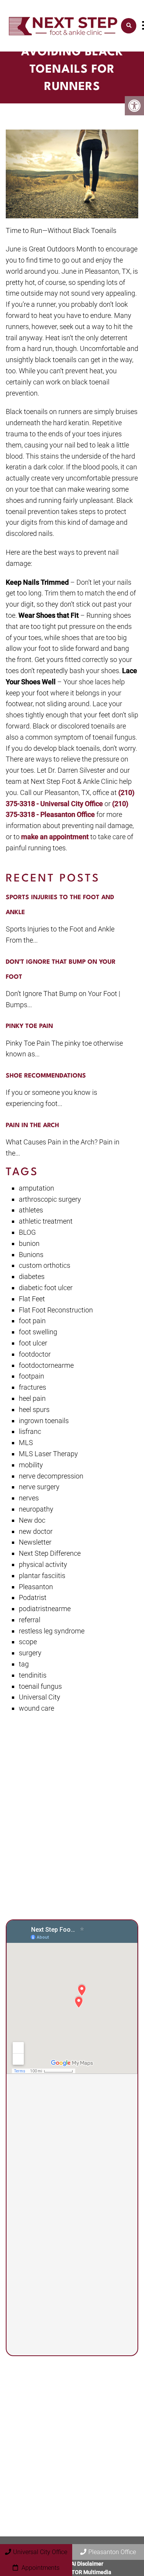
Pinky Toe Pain (29, 1026)
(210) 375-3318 (58, 2211)
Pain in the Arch (32, 1126)
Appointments (40, 2568)
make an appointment (55, 837)
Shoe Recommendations (46, 1076)
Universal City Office (40, 2552)
